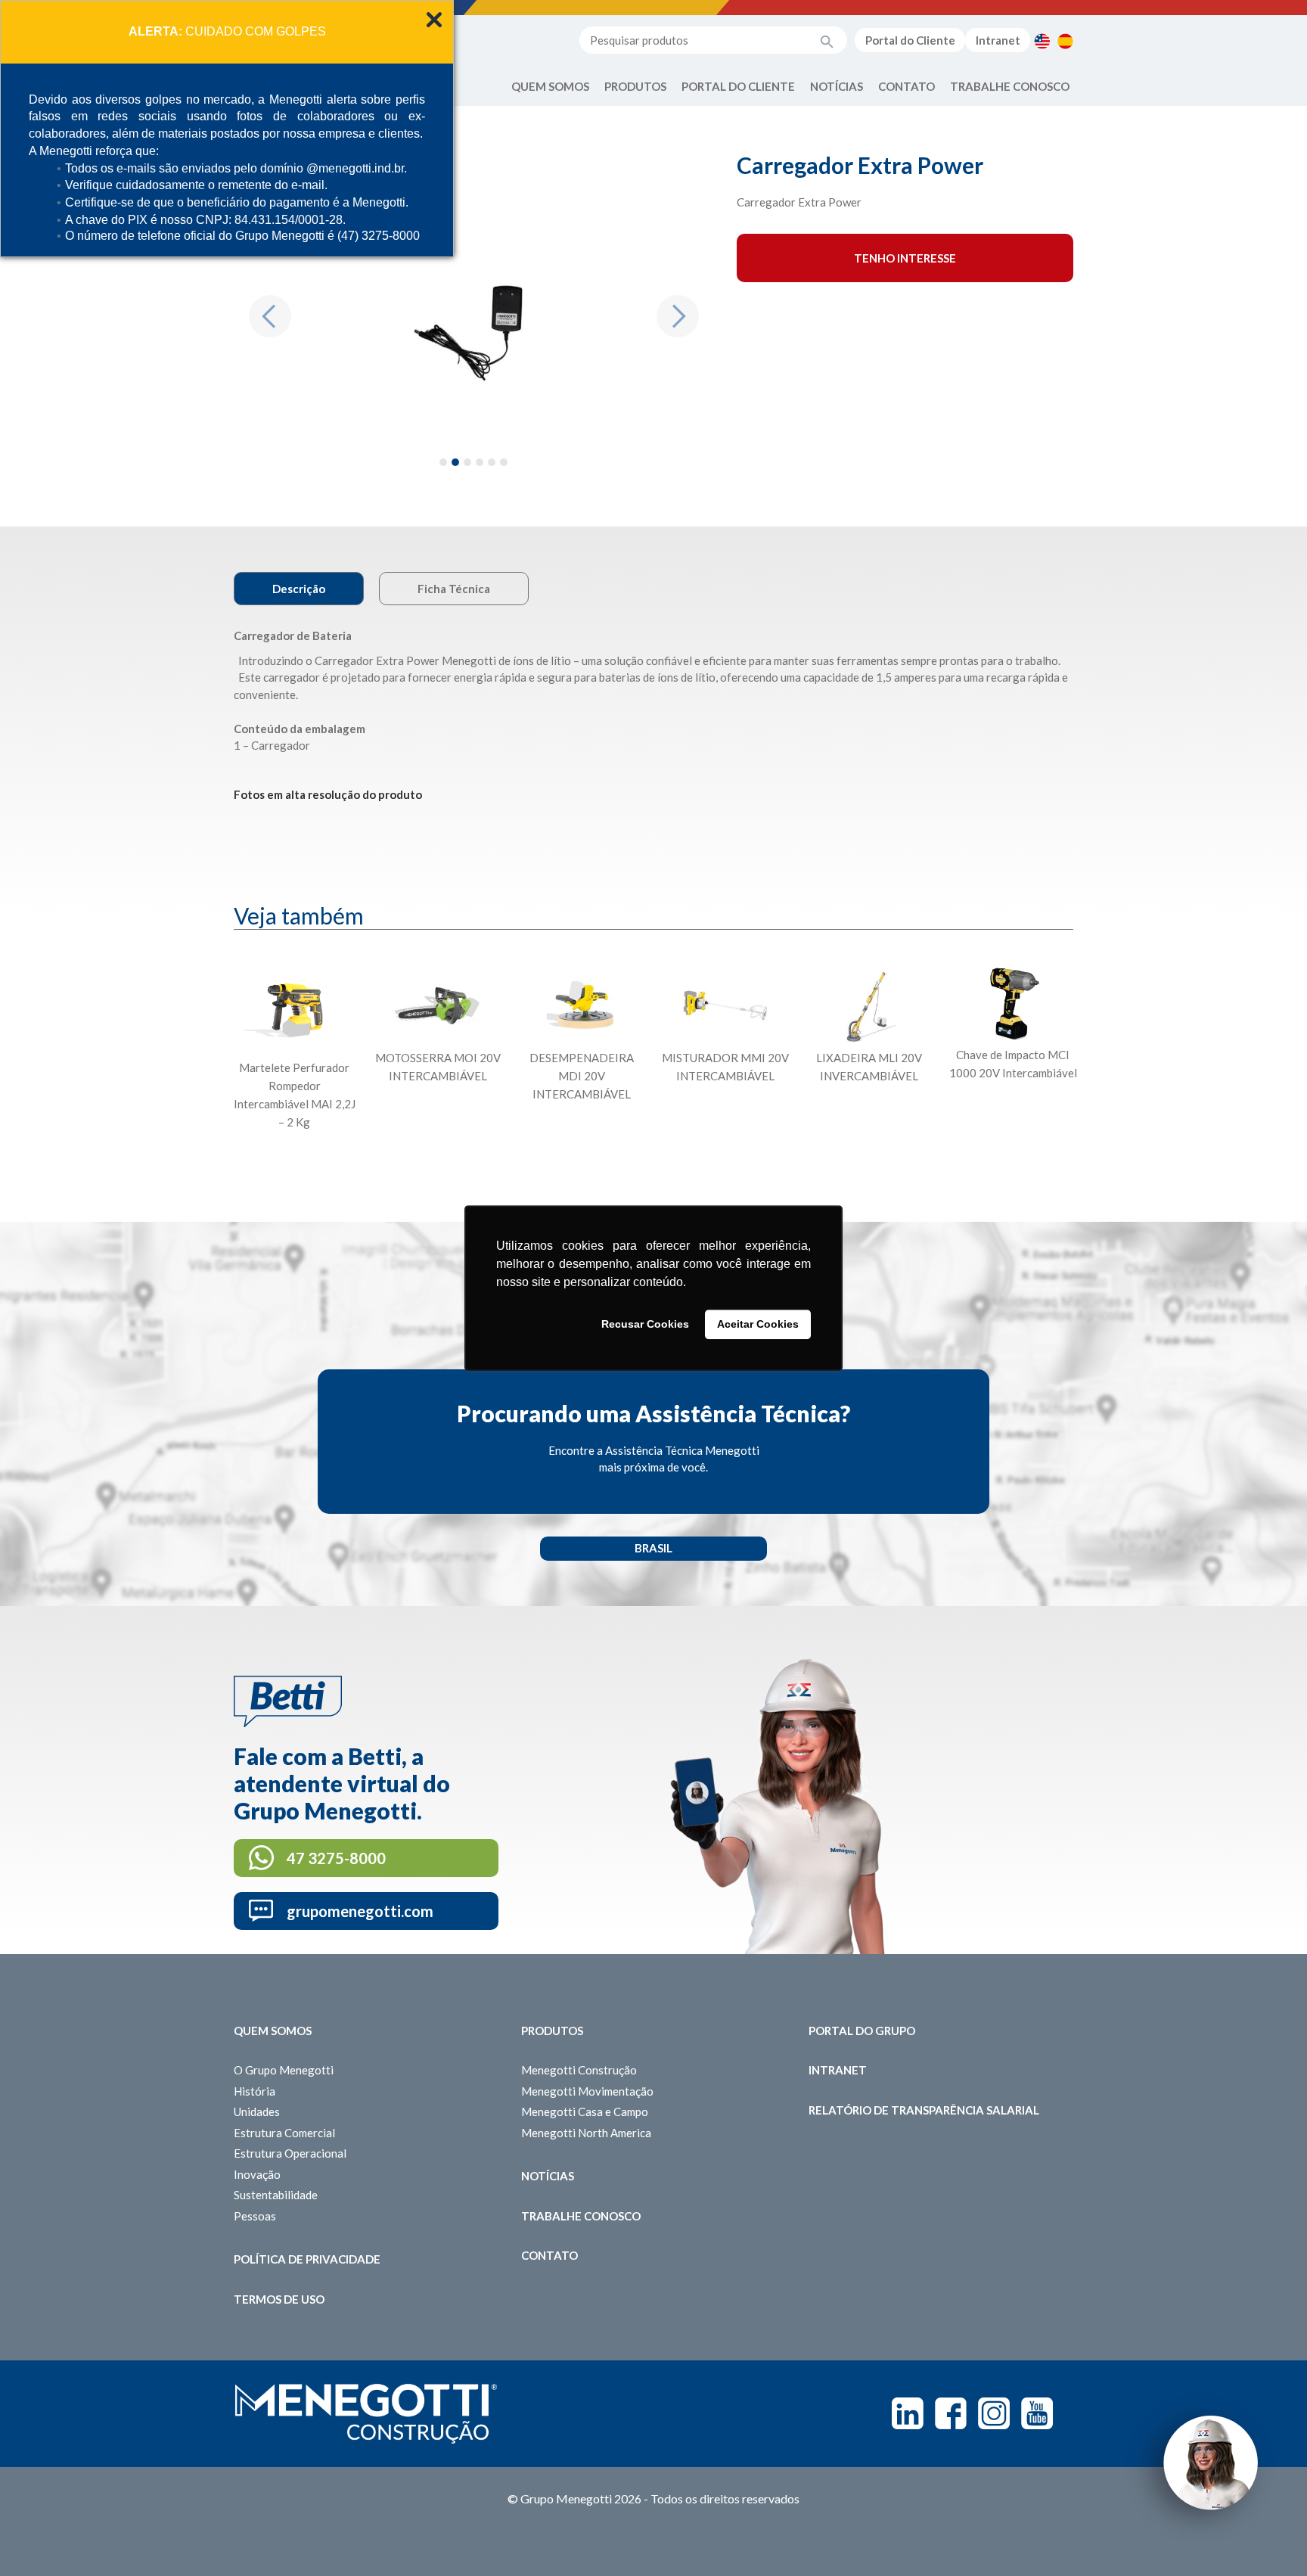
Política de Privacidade (307, 2259)
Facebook (951, 2413)
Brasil (653, 1548)
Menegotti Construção (579, 2070)
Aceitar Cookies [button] (758, 1325)
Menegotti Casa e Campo (585, 2111)
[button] (270, 316)
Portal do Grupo (862, 2031)
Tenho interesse (905, 258)
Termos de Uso (279, 2299)
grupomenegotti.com (360, 1911)
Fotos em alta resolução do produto (328, 794)
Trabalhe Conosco (1010, 86)
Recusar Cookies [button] (645, 1325)
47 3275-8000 (336, 1858)
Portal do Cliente (910, 40)
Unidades (257, 2111)
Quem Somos (550, 86)
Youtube (1037, 2413)
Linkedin (908, 2413)
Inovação (257, 2174)
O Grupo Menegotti (284, 2070)
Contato (907, 86)
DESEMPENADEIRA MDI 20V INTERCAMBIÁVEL (582, 1076)
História (255, 2091)
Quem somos (273, 2031)
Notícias (837, 86)
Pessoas (255, 2216)
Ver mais (294, 1159)
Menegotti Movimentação (587, 2091)
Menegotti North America (586, 2133)
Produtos (635, 86)
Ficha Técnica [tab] (454, 589)
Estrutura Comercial (284, 2133)
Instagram (994, 2413)
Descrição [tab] (299, 589)
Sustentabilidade (276, 2195)
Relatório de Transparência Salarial (924, 2110)
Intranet (998, 40)
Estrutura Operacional (290, 2153)
